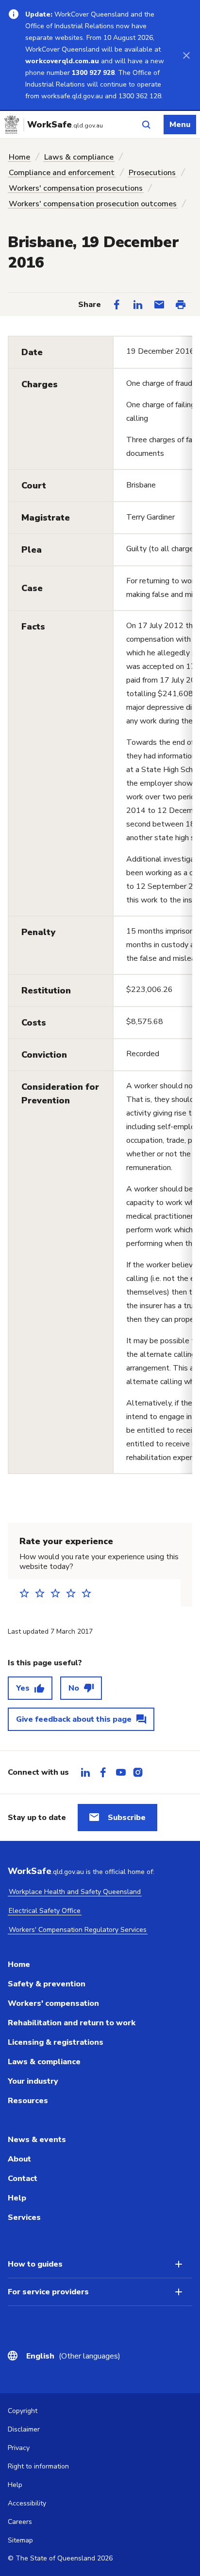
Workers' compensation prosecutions (76, 188)
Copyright (23, 2411)
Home (19, 157)
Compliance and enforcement (62, 173)
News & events (37, 2140)
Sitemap (20, 2540)
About (19, 2159)
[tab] (85, 1772)
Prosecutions (152, 173)
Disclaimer (24, 2429)
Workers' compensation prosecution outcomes (93, 204)
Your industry (33, 2081)
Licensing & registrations (56, 2042)
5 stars (89, 1593)
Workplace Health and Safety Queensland (75, 1892)
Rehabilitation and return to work (72, 2023)
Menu (180, 125)
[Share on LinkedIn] (138, 305)
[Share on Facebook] (117, 305)
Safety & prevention (47, 1984)
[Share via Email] (159, 305)
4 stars (74, 1593)
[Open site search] (146, 125)
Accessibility (27, 2503)
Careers (20, 2522)
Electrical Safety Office (45, 1911)
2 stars (43, 1593)
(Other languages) (73, 2356)
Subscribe (127, 1818)
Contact (23, 2179)
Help (17, 2198)
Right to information (38, 2466)
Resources (28, 2101)
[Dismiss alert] (186, 55)
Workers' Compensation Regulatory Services (78, 1930)
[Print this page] (181, 305)
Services (24, 2217)
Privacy (19, 2448)
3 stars (58, 1593)
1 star (27, 1593)
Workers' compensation (53, 2003)
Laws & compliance (79, 157)
